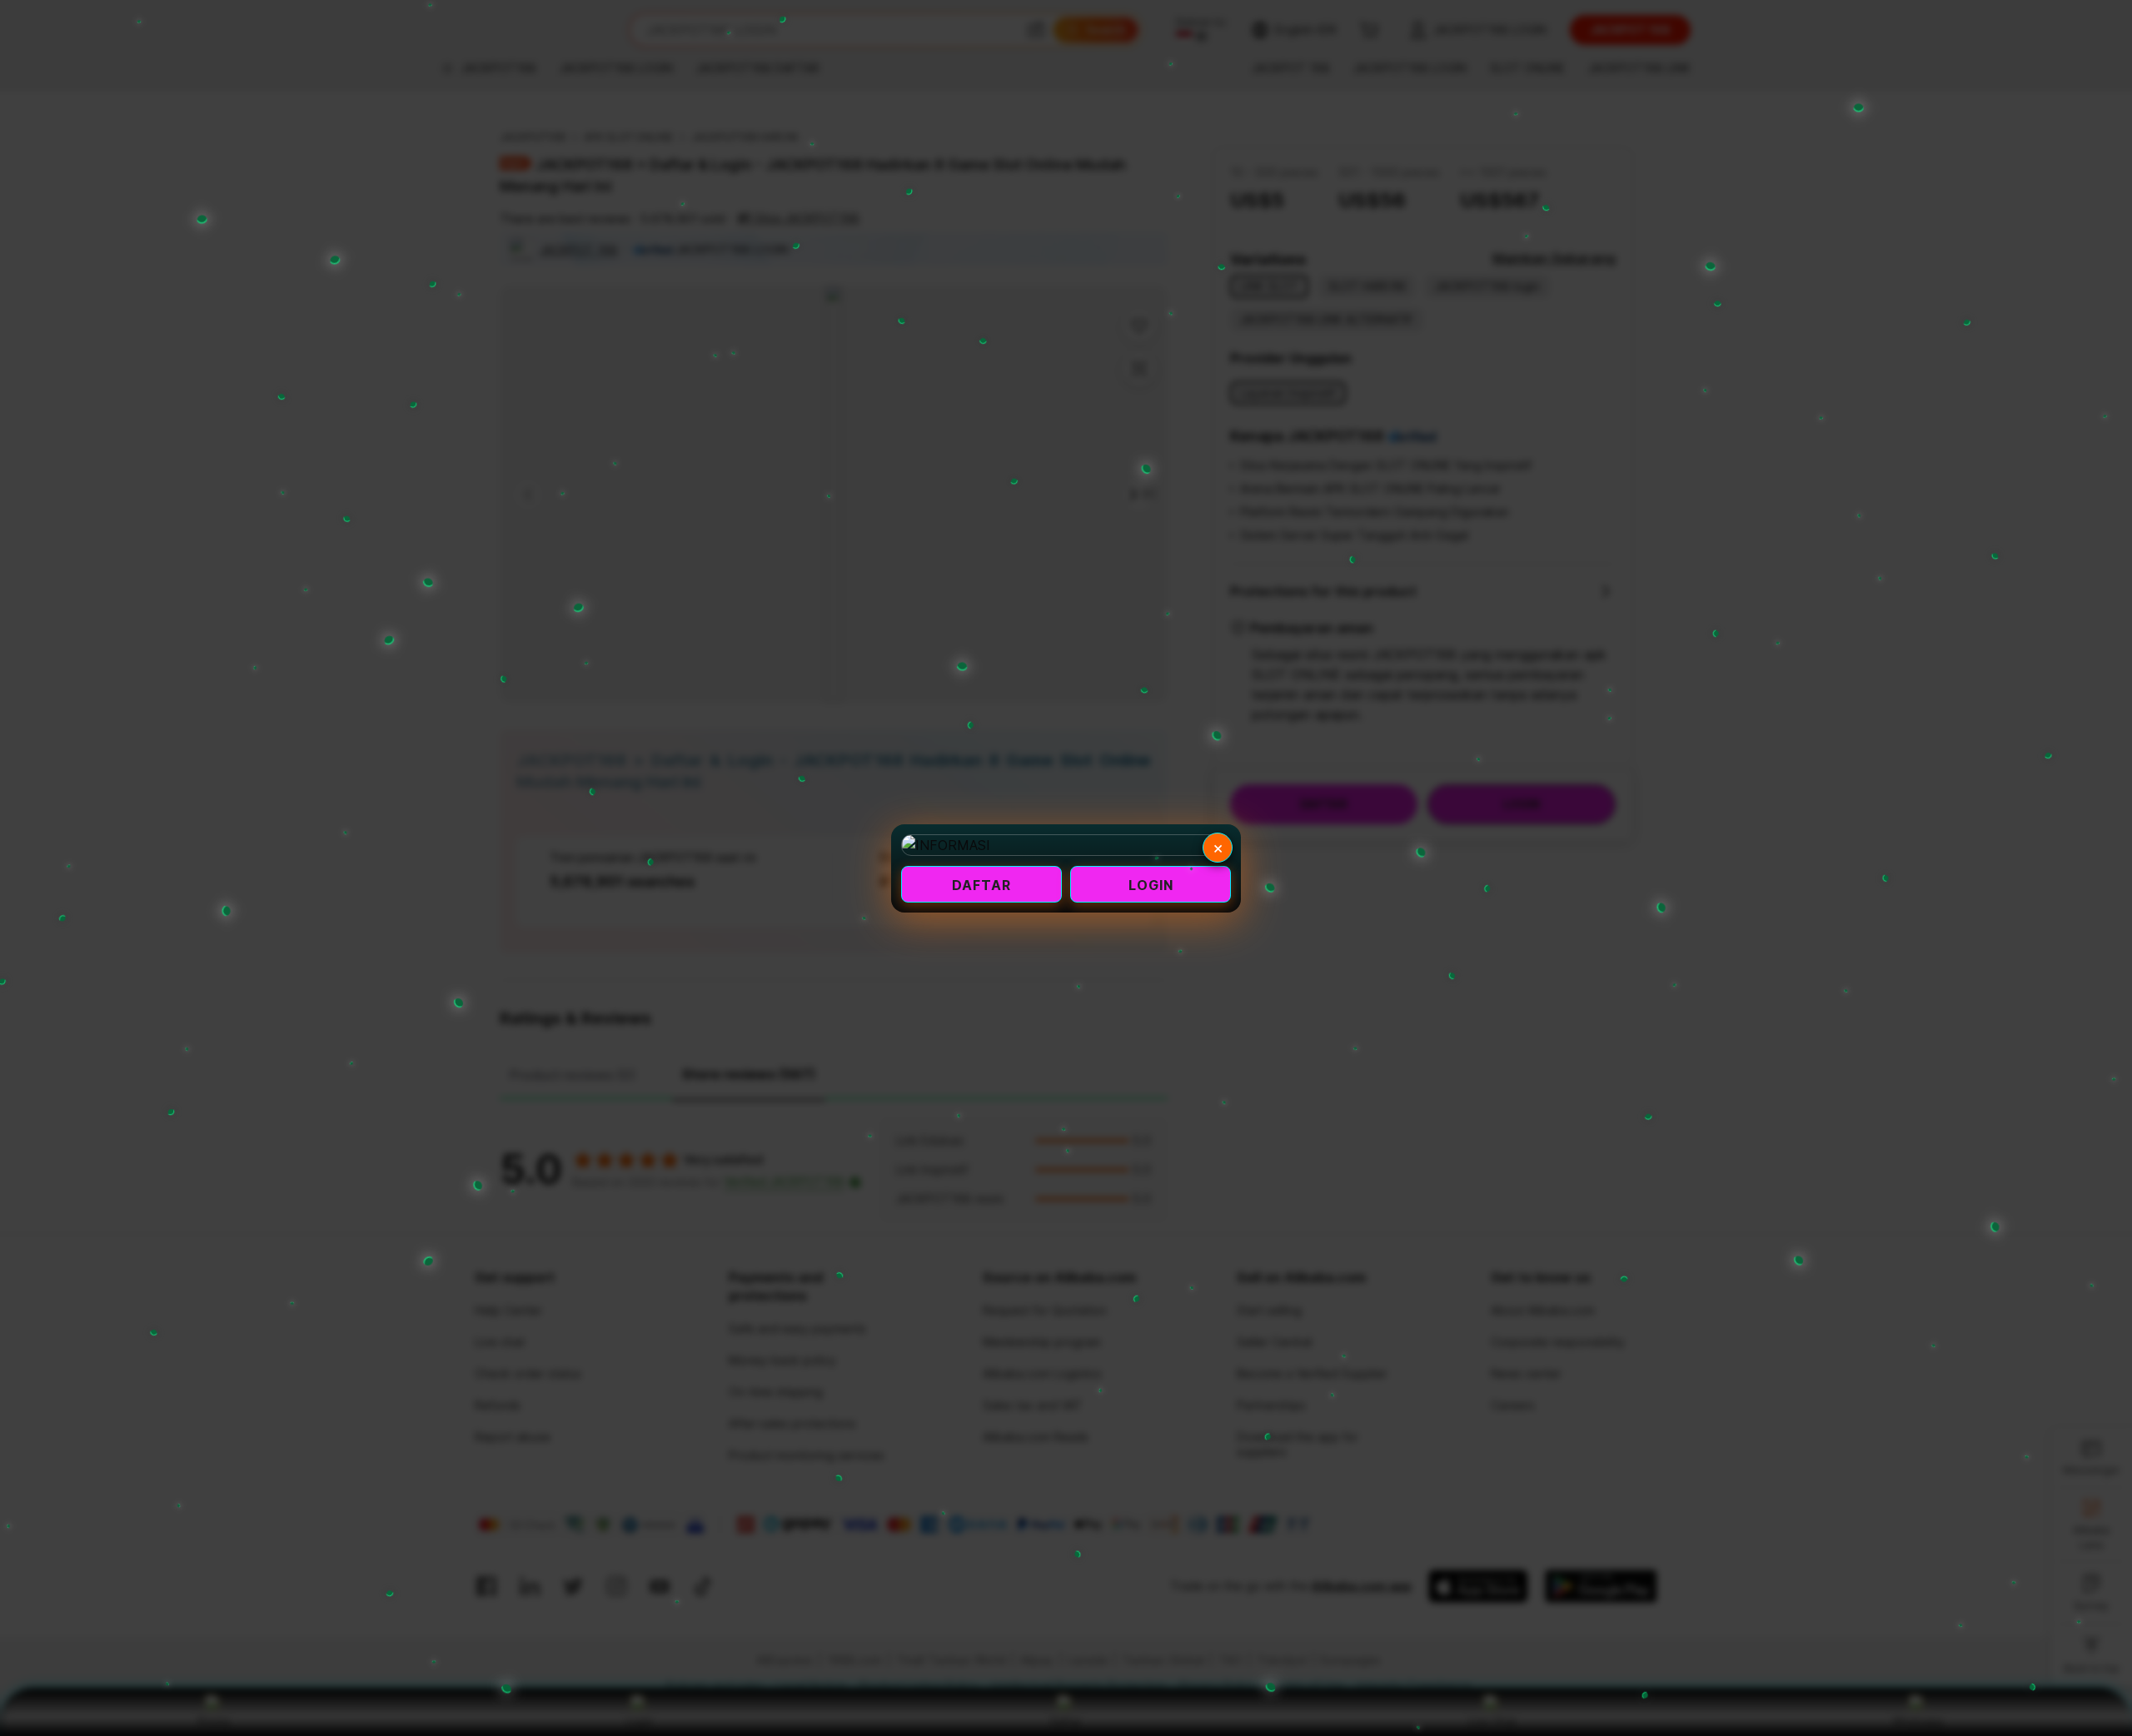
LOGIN (1151, 885)
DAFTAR (981, 885)
